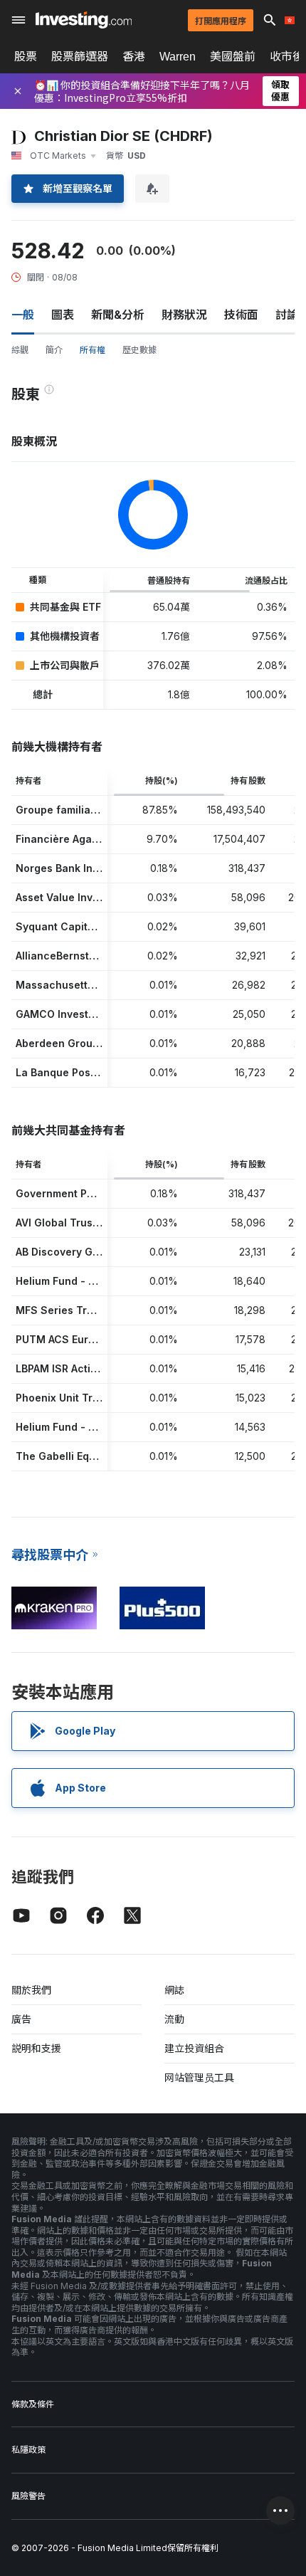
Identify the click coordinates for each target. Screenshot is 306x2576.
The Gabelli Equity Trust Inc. (87, 1456)
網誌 (174, 1990)
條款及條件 (33, 2404)
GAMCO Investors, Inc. (72, 1014)
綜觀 (20, 350)
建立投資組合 (194, 2048)
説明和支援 (36, 2048)
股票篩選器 (80, 56)
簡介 (54, 350)
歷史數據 (139, 350)
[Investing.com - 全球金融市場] (84, 20)
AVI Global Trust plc (65, 1223)
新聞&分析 (118, 315)
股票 (26, 56)
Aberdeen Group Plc (67, 1043)
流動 (174, 2019)
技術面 (241, 315)
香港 (134, 56)
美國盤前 (233, 56)
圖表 (63, 315)
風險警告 (28, 2496)
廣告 (21, 2019)
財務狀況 (184, 315)
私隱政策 (28, 2450)
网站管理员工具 (199, 2077)
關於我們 (31, 1990)
